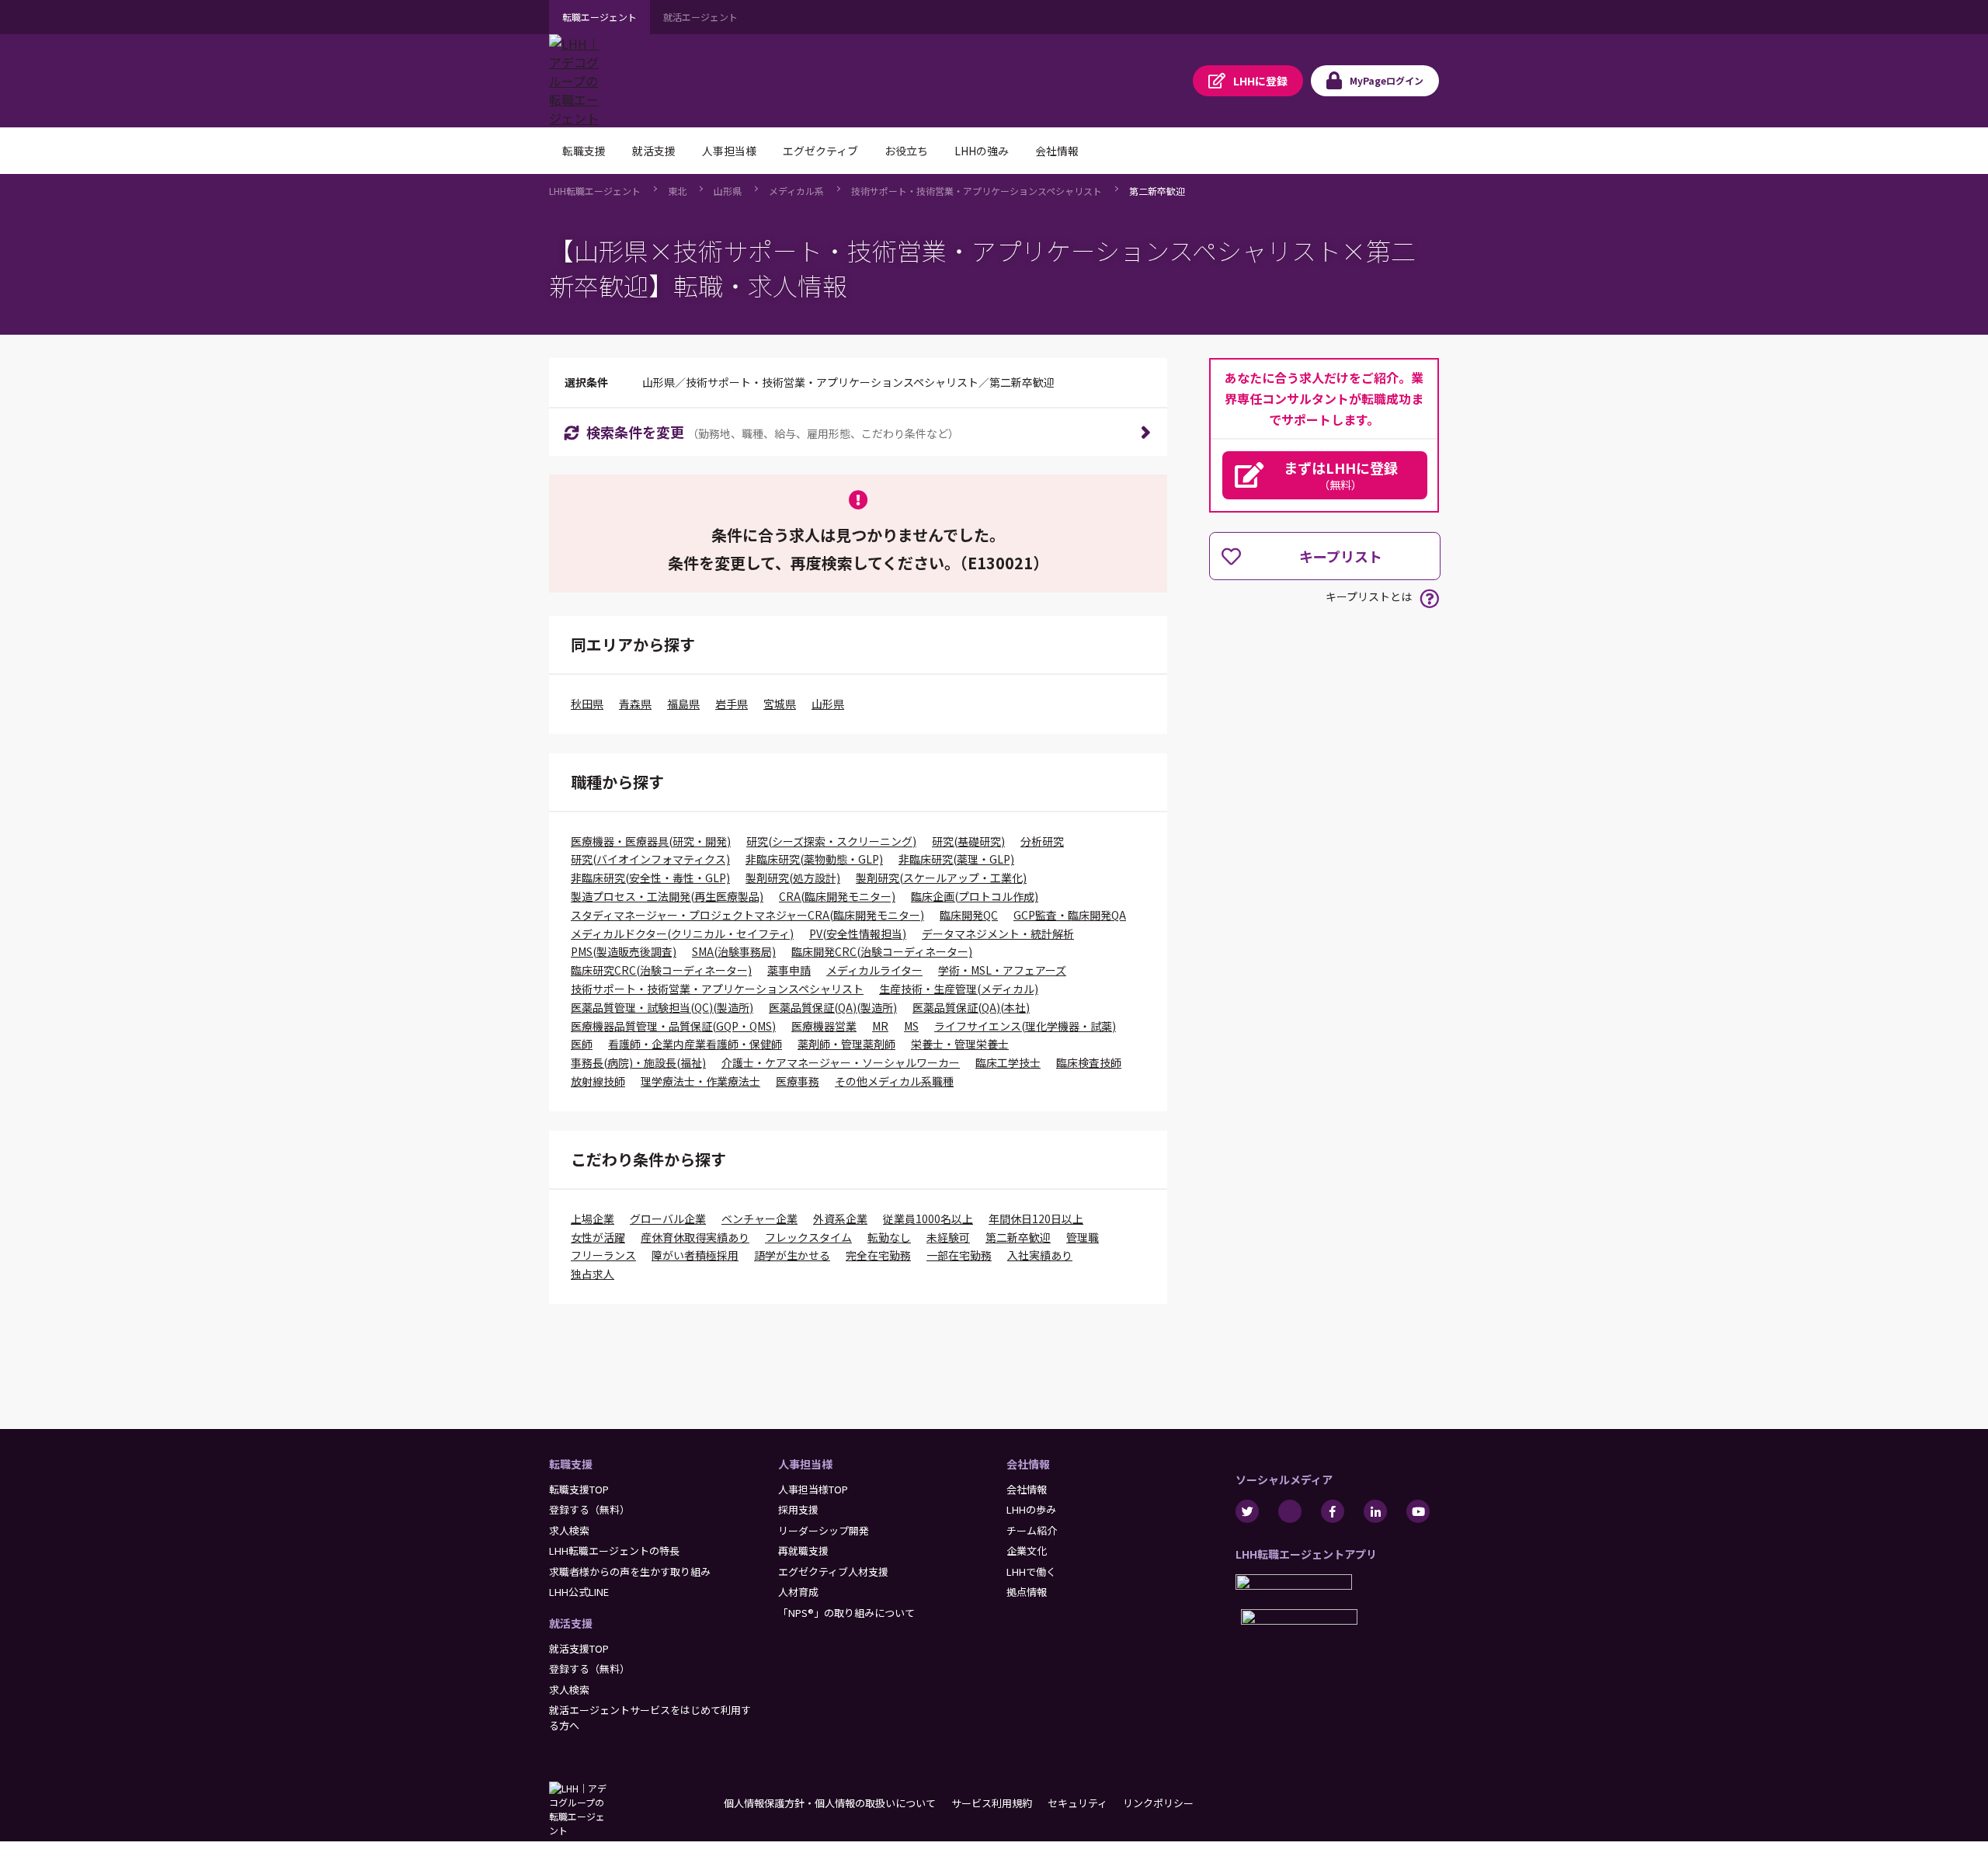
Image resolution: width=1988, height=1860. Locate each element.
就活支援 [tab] (654, 151)
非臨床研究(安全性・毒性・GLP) (650, 878)
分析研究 (1042, 841)
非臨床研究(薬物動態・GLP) (814, 859)
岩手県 (732, 704)
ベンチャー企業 (759, 1219)
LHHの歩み (1031, 1509)
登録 (1260, 81)
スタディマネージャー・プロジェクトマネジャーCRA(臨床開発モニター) (747, 915)
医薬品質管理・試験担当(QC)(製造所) (662, 1007)
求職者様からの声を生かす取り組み (630, 1571)
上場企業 (593, 1219)
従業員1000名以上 (928, 1219)
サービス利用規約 (992, 1803)
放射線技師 (598, 1081)
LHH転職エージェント (595, 191)
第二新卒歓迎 (1157, 191)
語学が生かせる (792, 1255)
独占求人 (593, 1274)
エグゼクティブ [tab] (820, 151)
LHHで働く (1031, 1571)
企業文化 (1027, 1551)
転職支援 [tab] (584, 151)
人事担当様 (805, 1464)
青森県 (635, 704)
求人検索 (569, 1530)
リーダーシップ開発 (824, 1530)
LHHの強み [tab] (982, 151)
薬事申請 (789, 970)
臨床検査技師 (1089, 1062)
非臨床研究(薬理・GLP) (956, 859)
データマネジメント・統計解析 (998, 933)
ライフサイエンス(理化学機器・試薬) (1025, 1026)
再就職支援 (803, 1551)
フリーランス (603, 1255)
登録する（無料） (589, 1509)
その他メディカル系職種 (894, 1081)
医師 (582, 1044)
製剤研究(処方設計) (793, 878)
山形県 (728, 191)
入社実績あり (1040, 1255)
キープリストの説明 (1429, 598)
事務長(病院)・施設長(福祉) (638, 1062)
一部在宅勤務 (959, 1255)
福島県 (683, 704)
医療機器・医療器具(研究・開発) (651, 841)
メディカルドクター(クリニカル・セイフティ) (682, 933)
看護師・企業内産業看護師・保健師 (695, 1044)
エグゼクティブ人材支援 (833, 1571)
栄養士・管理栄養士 (960, 1044)
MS (911, 1026)
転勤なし (889, 1237)
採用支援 (798, 1509)
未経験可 (948, 1237)
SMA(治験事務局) (734, 951)
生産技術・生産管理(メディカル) (959, 989)
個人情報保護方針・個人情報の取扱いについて (830, 1803)
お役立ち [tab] (906, 151)
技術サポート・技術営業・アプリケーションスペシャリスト (977, 191)
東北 (677, 191)
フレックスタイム (808, 1237)
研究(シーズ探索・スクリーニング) (831, 841)
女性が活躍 (598, 1237)
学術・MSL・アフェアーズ (1002, 970)
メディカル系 (796, 191)
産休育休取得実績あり (695, 1237)
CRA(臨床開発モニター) (837, 896)
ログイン (1387, 80)
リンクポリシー (1158, 1803)
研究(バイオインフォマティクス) (650, 859)
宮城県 (780, 704)
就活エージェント (700, 17)
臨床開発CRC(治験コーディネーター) (882, 951)
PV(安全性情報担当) (858, 933)
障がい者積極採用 (695, 1255)
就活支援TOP (579, 1648)
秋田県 (587, 704)
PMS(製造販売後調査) (624, 951)
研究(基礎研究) (968, 841)
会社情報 (1028, 1464)
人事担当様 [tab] (729, 151)
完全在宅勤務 (878, 1255)
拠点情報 (1027, 1592)
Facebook (1333, 1511)
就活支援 (571, 1623)
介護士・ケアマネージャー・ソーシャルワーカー (841, 1062)
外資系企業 (840, 1219)
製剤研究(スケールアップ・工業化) (941, 878)
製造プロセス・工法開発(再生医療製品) (667, 896)
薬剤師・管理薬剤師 (846, 1044)
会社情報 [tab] (1057, 151)
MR (880, 1026)
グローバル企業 (668, 1219)
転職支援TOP (579, 1489)
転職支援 (571, 1464)
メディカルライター (874, 970)
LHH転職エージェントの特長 (614, 1551)
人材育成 (798, 1592)
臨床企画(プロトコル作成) (975, 896)
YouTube (1418, 1511)
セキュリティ (1077, 1803)
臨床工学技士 (1008, 1062)
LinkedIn (1375, 1511)
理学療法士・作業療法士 (700, 1081)
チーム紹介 (1032, 1530)
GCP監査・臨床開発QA (1070, 915)
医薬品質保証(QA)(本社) (971, 1007)
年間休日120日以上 (1036, 1219)
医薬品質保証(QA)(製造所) (833, 1007)
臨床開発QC (969, 915)
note (1290, 1511)
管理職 (1083, 1237)
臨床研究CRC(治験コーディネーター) (661, 970)
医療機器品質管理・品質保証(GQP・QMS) (673, 1026)
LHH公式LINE (579, 1592)
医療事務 (798, 1081)
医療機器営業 (824, 1026)
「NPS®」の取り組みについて (846, 1613)
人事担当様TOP (813, 1489)
